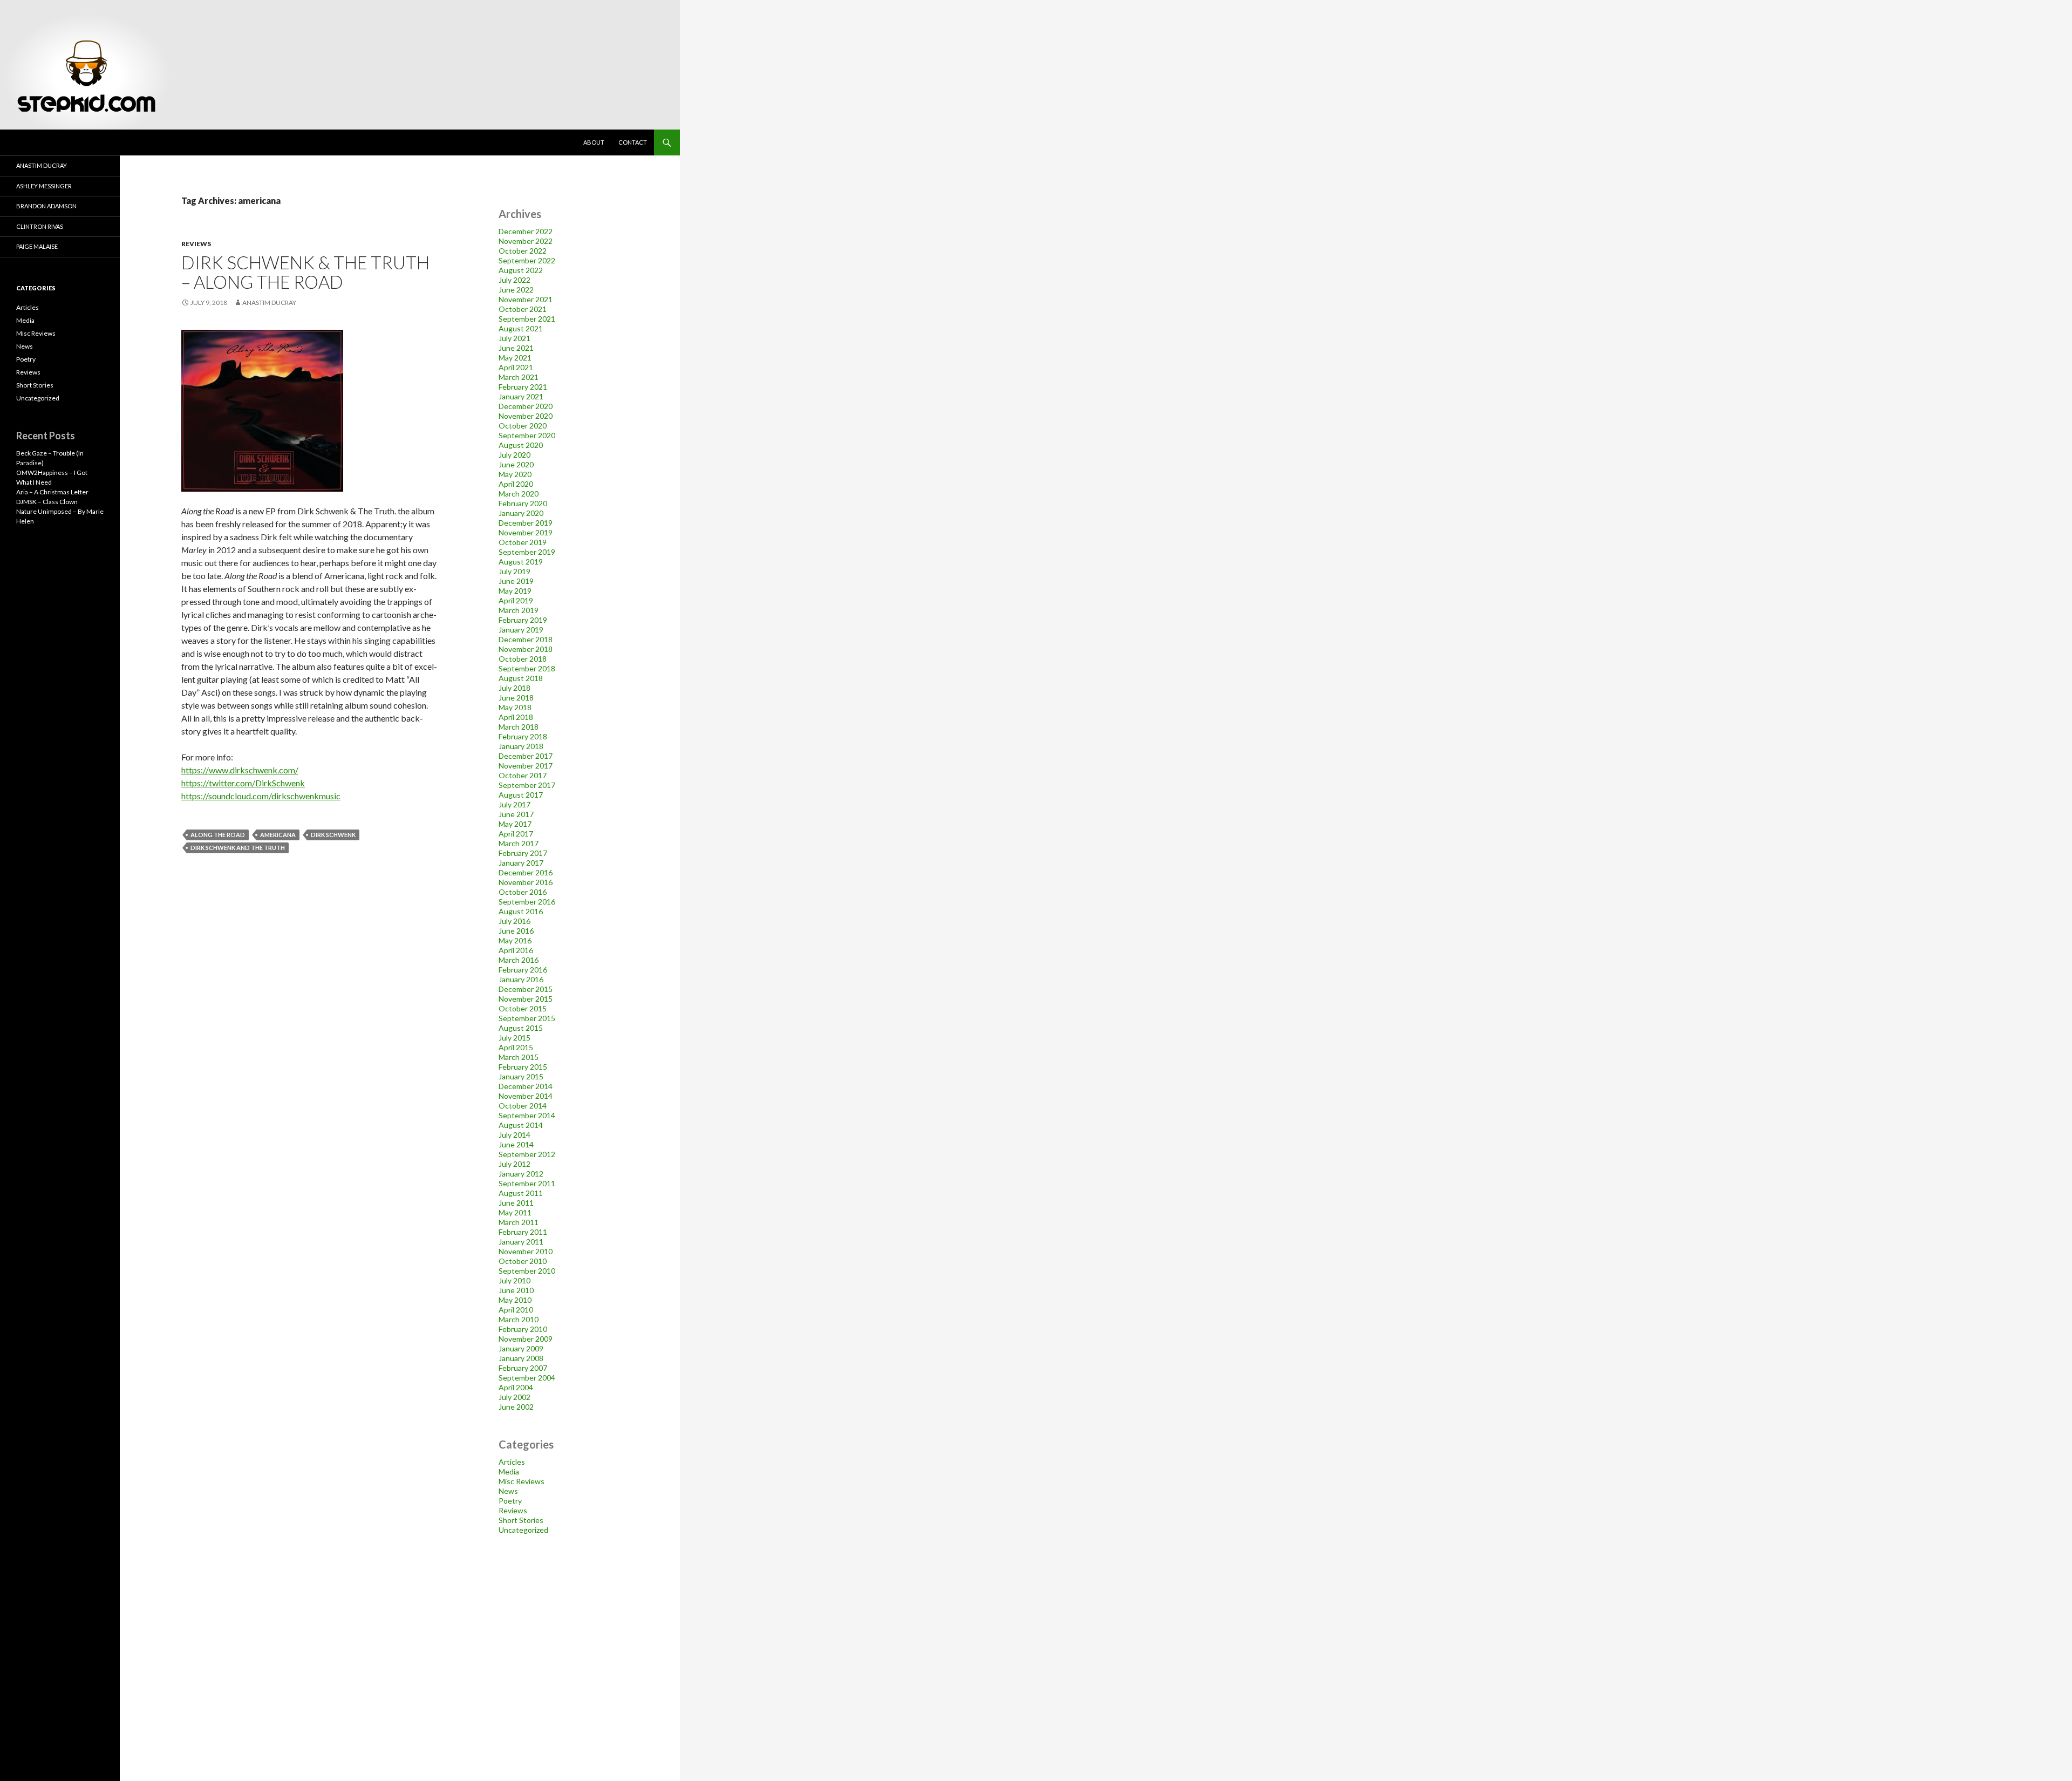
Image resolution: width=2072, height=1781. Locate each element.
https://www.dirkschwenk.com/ (240, 770)
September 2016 (527, 902)
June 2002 (516, 1407)
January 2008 (521, 1358)
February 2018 (523, 736)
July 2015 (514, 1038)
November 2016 (526, 882)
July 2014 (514, 1135)
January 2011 (521, 1242)
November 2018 (526, 649)
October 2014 (523, 1106)
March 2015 (519, 1057)
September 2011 (527, 1183)
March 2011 (519, 1222)
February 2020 (523, 503)
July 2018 (514, 688)
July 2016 (514, 921)
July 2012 (514, 1164)
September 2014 (527, 1115)
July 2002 (514, 1397)
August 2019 (521, 562)
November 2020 (526, 416)
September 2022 (527, 260)
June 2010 (516, 1290)
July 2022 (514, 280)
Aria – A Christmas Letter (52, 492)
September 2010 (527, 1271)
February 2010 (523, 1329)
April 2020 (516, 484)
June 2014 (516, 1144)
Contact (633, 142)
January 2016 (521, 979)
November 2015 (526, 999)
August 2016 (521, 911)
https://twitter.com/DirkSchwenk (243, 783)
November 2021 (526, 299)
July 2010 (514, 1280)
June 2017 (516, 814)
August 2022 (521, 270)
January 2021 (521, 396)
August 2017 (521, 795)
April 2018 (516, 717)
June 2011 (516, 1203)
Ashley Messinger (44, 186)
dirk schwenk (333, 835)
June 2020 (516, 464)
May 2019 (515, 591)
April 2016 (516, 950)
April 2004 (516, 1387)
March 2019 (519, 610)
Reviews (196, 244)
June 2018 (516, 698)
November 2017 (526, 766)
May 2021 (515, 358)
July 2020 (514, 455)
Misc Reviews (522, 1481)
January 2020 (521, 513)
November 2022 (526, 241)
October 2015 (523, 1008)
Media (509, 1471)
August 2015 (521, 1028)
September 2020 (527, 435)
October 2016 (523, 892)
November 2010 (526, 1251)
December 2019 (526, 523)
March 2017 (519, 843)
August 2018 (521, 678)
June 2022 (516, 290)
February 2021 (523, 387)
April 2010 (516, 1310)
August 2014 (521, 1125)
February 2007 (523, 1368)
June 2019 (516, 581)
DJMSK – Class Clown (47, 502)
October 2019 (523, 542)
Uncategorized (523, 1530)
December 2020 (526, 406)
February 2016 (523, 970)
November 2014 (526, 1096)
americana (278, 835)
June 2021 (516, 348)
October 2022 (523, 251)
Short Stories (521, 1520)
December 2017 (526, 756)
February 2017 (523, 853)
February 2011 (523, 1232)
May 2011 (515, 1212)
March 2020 (519, 494)
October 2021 (523, 309)
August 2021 (521, 328)
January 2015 (521, 1076)
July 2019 (514, 571)
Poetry (510, 1501)
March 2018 (519, 727)
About (594, 142)
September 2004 (527, 1378)
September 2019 (527, 552)
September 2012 (527, 1154)
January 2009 (521, 1348)
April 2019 (516, 600)
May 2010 (515, 1300)
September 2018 (527, 668)
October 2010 (523, 1261)
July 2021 (514, 338)
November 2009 (526, 1339)
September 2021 (527, 319)
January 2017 (521, 863)
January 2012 (521, 1174)
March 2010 (519, 1319)
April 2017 (516, 834)
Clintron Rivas (40, 226)
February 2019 (523, 620)
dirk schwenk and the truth (238, 848)
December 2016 (526, 872)
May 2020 (515, 474)
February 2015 (523, 1067)
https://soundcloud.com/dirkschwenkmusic (261, 796)
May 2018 (515, 707)
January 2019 (521, 630)
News (508, 1491)
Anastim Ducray (269, 303)
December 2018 (526, 639)
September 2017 (527, 785)
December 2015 (526, 989)
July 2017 (514, 804)
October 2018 (523, 659)
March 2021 (519, 377)
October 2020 (523, 426)
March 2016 (519, 960)
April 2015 (516, 1047)
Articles (512, 1462)
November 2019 (526, 532)
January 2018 (521, 746)
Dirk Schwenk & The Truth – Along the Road (305, 272)
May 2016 (515, 940)
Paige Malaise (37, 246)
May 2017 (515, 824)
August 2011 (521, 1193)
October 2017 (523, 775)
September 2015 (527, 1018)
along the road (218, 835)
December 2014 (526, 1086)
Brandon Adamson (46, 206)
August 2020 (521, 445)
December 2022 (526, 231)
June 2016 (516, 931)
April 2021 (516, 367)
